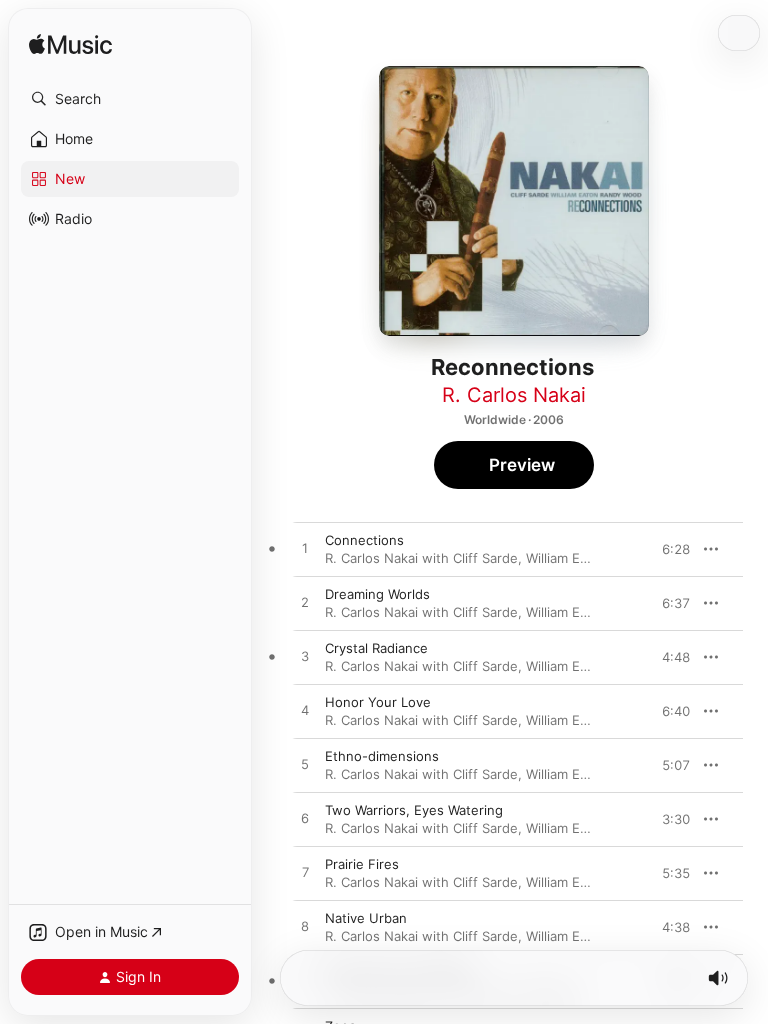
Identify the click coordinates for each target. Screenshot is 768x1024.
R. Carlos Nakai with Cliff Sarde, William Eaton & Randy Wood (513, 558)
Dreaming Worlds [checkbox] (377, 594)
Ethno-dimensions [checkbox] (382, 756)
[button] (130, 99)
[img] (70, 45)
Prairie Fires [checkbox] (362, 864)
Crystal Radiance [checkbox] (376, 648)
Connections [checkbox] (364, 540)
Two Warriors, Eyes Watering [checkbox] (414, 810)
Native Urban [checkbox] (366, 918)
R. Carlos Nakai (514, 395)
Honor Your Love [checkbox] (378, 702)
